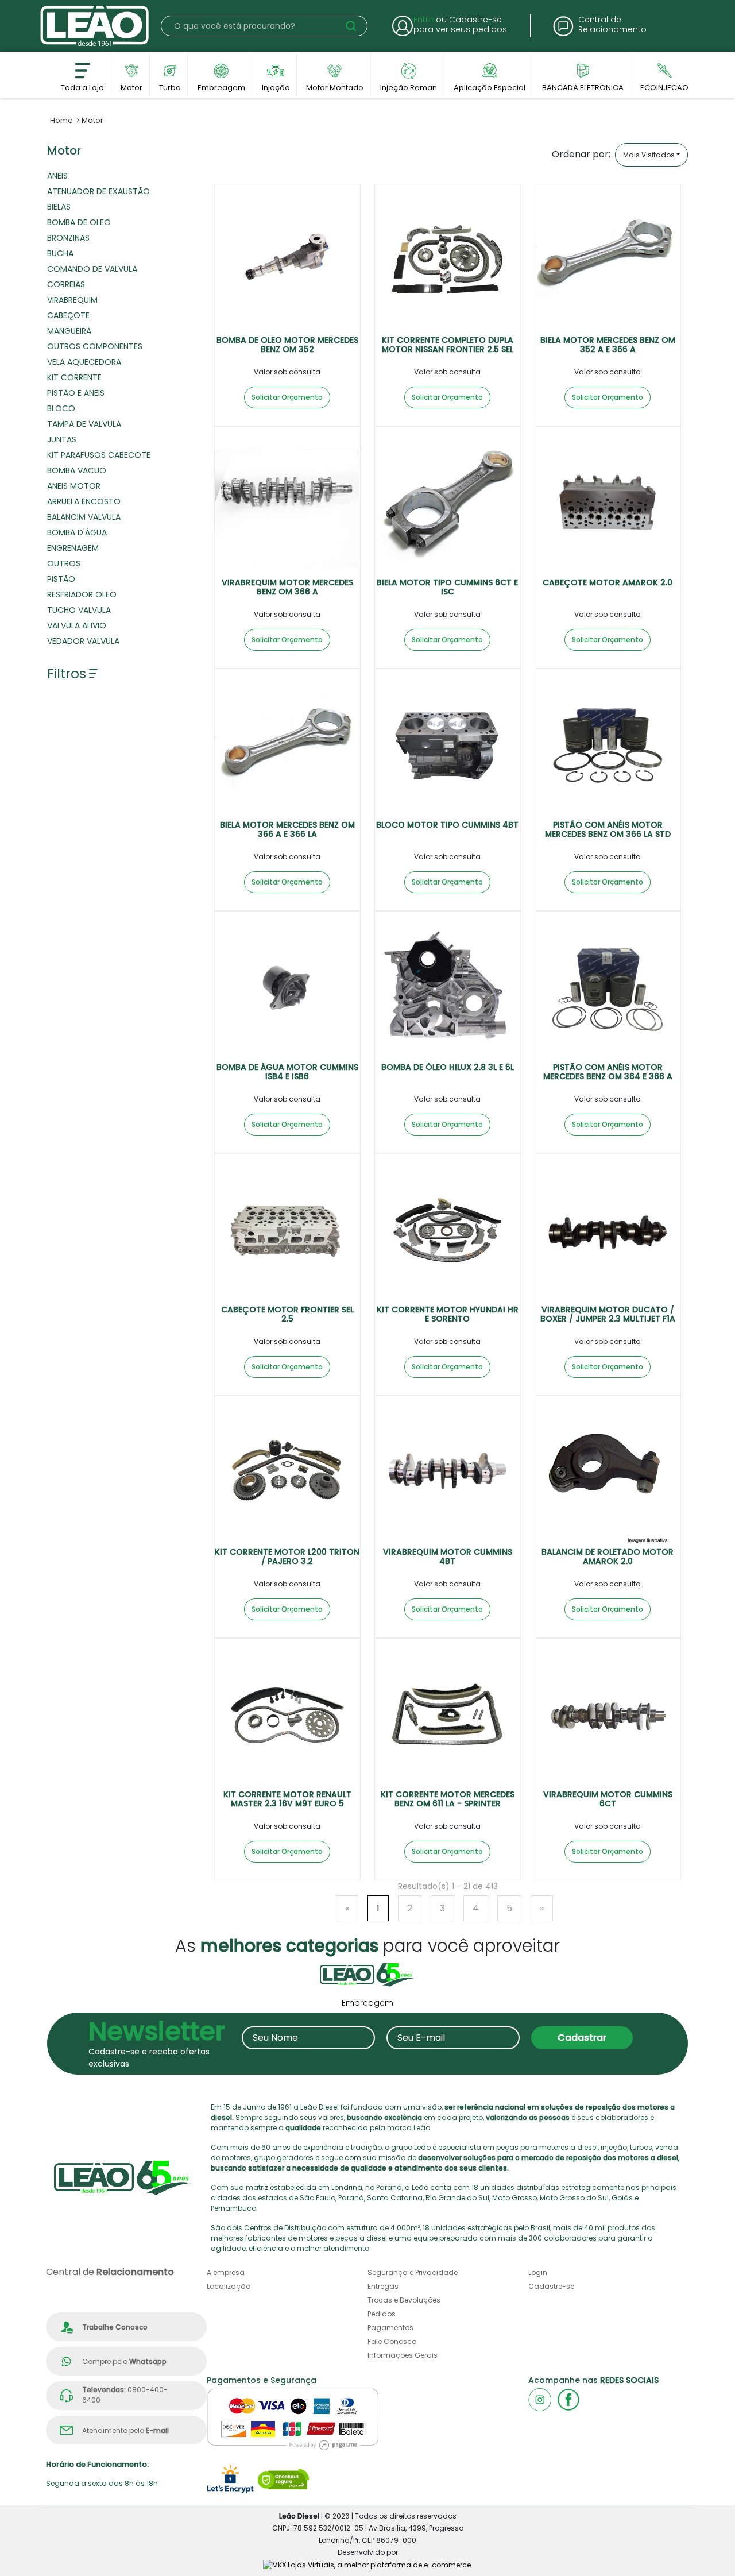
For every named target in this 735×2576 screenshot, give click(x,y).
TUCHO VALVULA (79, 610)
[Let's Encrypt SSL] (230, 2479)
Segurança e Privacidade (413, 2272)
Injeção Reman (409, 85)
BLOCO (61, 408)
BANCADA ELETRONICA (583, 85)
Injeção (276, 85)
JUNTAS (62, 439)
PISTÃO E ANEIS (76, 393)
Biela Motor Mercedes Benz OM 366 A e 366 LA (287, 830)
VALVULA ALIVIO (77, 625)
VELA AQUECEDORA (84, 362)
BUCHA (60, 253)
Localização (229, 2286)
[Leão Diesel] (95, 26)
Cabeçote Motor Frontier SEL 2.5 (287, 1314)
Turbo (170, 85)
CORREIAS (66, 284)
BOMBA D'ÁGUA (77, 532)
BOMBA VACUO (77, 470)
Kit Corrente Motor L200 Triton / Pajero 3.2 (287, 1557)
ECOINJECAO (664, 85)
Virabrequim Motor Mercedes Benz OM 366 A (287, 587)
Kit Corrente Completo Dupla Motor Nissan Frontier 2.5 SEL (448, 345)
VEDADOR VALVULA (83, 641)
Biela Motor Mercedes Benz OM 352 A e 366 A (608, 345)
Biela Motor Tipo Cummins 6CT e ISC (447, 587)
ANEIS (57, 176)
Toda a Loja (82, 85)
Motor (131, 85)
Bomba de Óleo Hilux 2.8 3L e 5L (448, 1067)
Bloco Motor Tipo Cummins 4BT (447, 825)
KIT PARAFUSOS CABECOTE (99, 455)
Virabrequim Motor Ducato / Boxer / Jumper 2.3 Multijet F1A (608, 1314)
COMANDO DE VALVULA (92, 269)
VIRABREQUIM (72, 300)
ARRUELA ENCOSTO (84, 501)
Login (538, 2272)
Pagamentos (390, 2328)
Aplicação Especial (490, 85)
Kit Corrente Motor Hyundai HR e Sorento (448, 1314)
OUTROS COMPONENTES (95, 346)
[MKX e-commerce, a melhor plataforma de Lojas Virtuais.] (368, 2564)
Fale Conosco (392, 2341)
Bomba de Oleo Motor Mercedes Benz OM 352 (287, 345)
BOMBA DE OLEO (79, 222)
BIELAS (59, 207)
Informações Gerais (403, 2355)
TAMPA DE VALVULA (84, 424)
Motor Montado (335, 85)
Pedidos (382, 2314)
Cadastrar (582, 2038)
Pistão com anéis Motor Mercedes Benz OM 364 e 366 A (608, 1072)
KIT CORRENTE (74, 377)
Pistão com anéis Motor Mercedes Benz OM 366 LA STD (608, 830)
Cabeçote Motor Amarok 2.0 (608, 582)
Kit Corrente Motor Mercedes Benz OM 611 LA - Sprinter (448, 1799)
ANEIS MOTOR (74, 486)
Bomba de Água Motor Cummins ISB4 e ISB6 (287, 1072)
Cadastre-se (551, 2286)
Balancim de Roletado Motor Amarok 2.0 (608, 1557)
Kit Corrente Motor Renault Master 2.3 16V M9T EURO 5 (287, 1799)
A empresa (226, 2272)
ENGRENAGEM (73, 548)
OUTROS (64, 563)
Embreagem (221, 85)
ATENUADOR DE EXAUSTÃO (98, 191)
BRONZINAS (68, 238)
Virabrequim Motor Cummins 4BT (448, 1557)
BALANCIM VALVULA (84, 517)
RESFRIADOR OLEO (82, 594)
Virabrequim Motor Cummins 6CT (608, 1799)
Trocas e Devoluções (404, 2300)
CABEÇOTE (68, 315)
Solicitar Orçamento (287, 397)
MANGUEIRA (69, 331)
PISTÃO (61, 579)
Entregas (383, 2286)
